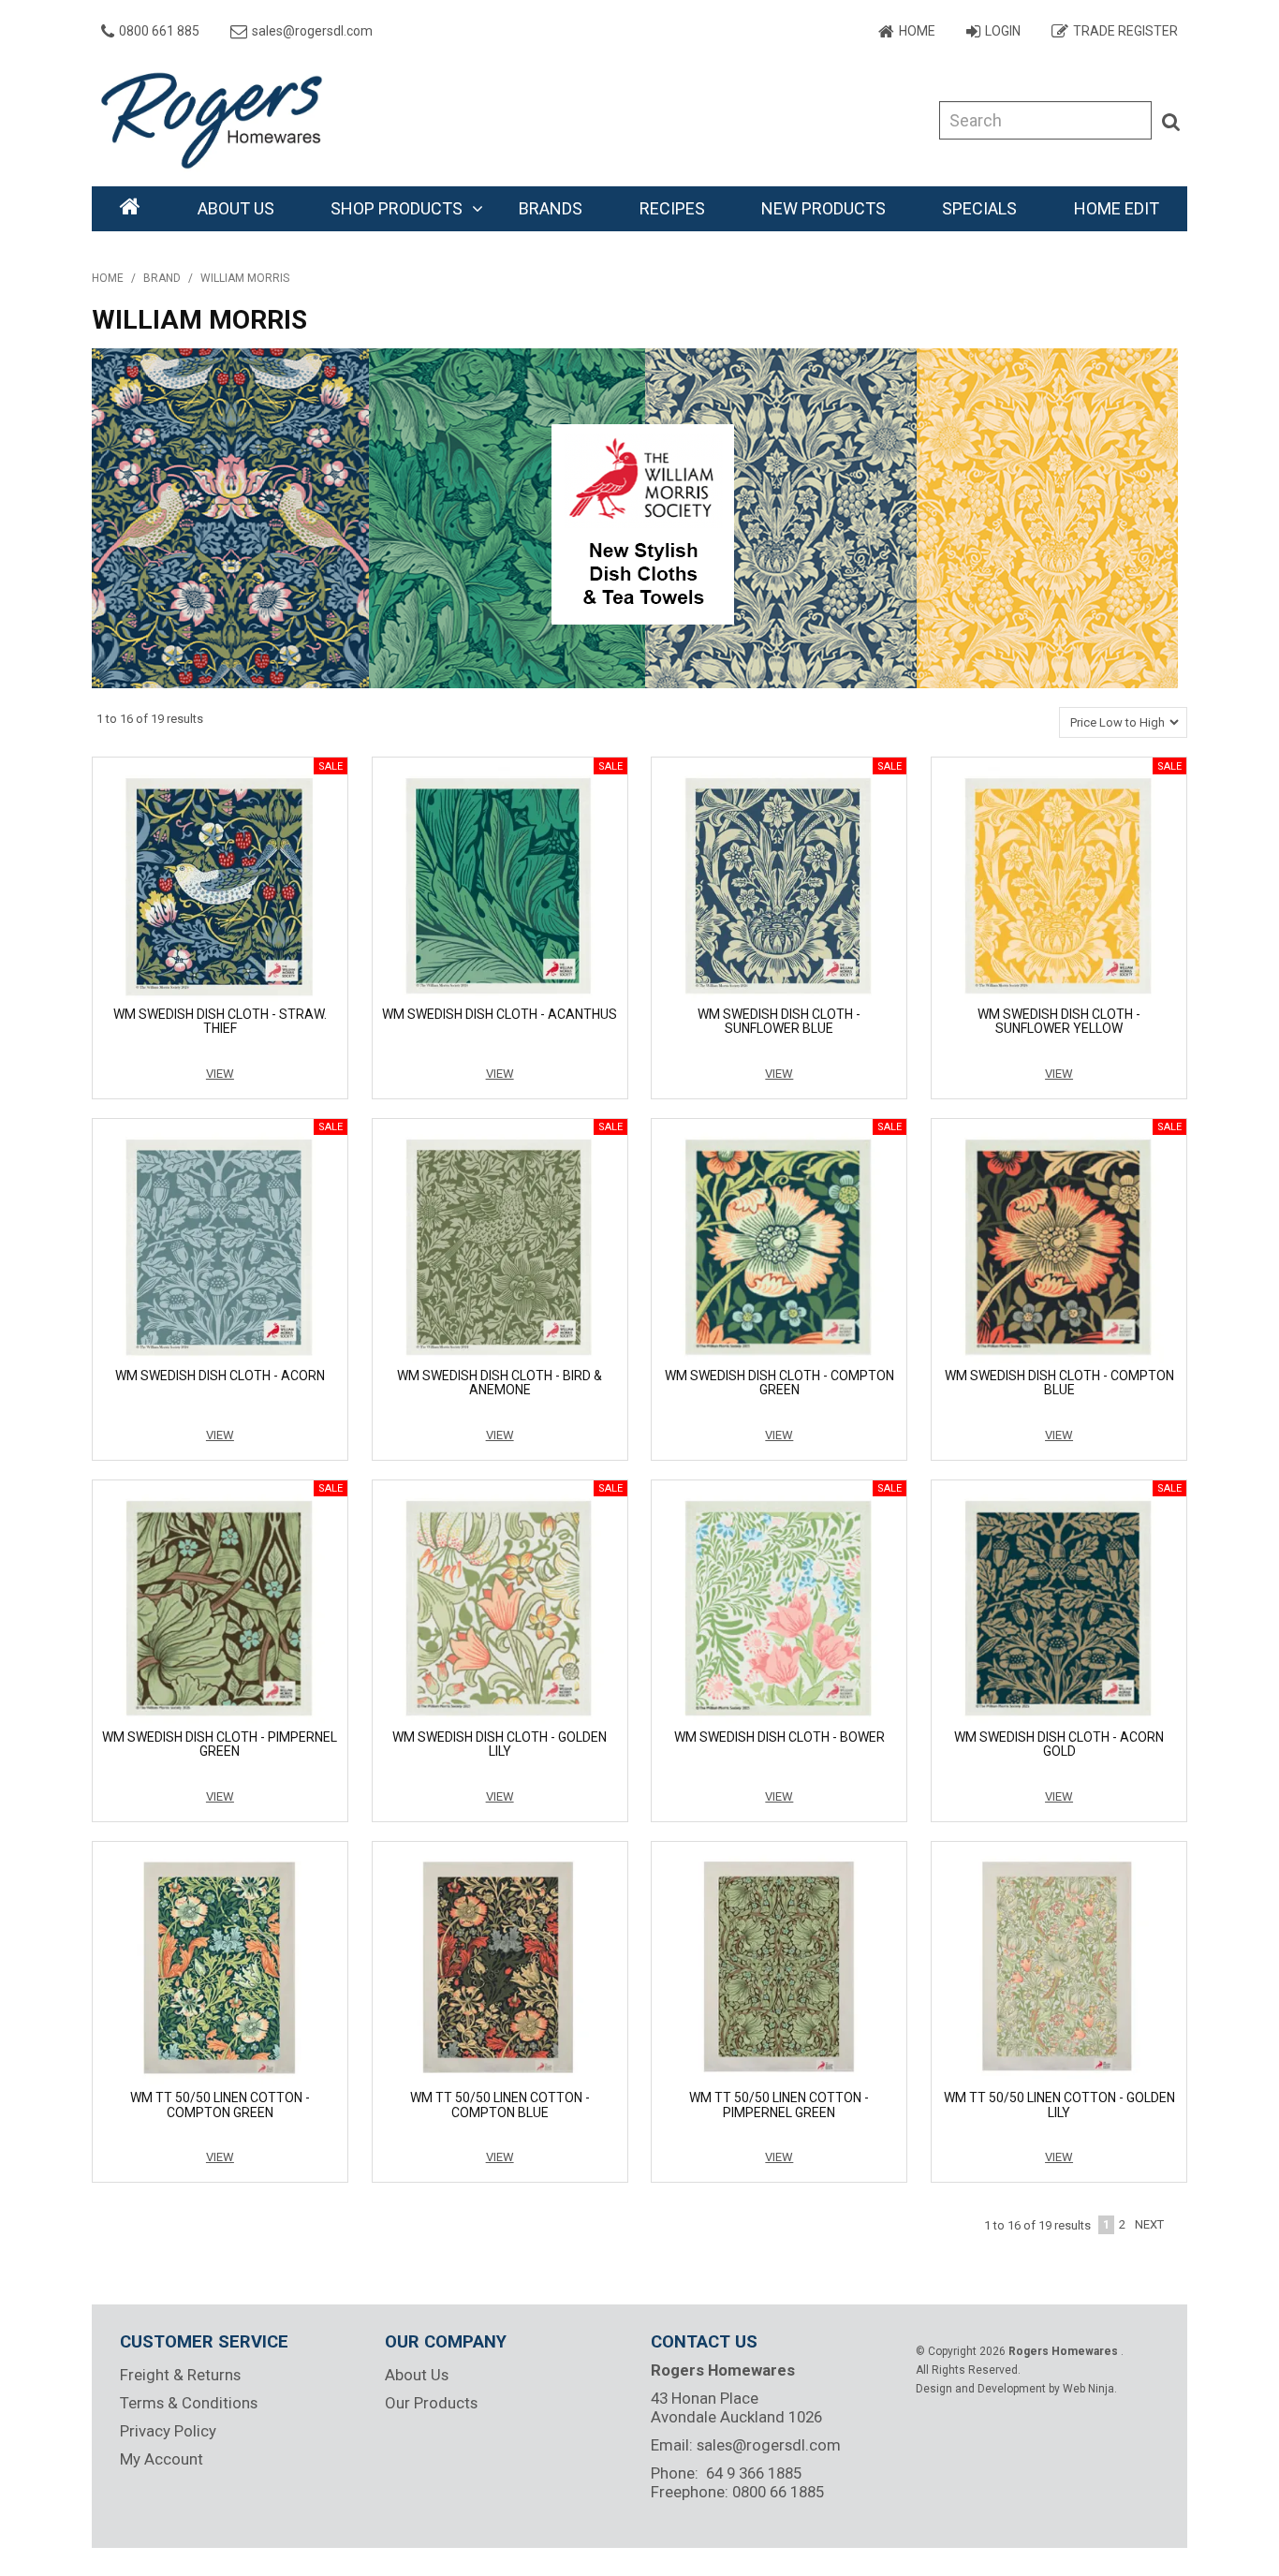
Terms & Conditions (189, 2403)
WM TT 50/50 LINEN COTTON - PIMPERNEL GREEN (779, 2105)
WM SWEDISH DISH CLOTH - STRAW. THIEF (220, 1021)
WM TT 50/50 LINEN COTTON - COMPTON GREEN (220, 2105)
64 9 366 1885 (754, 2473)
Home (917, 31)
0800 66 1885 (778, 2492)
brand (162, 278)
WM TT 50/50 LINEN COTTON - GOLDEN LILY (1059, 2105)
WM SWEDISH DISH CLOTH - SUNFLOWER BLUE (779, 1021)
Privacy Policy (168, 2431)
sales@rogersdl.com (312, 31)
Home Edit (1117, 208)
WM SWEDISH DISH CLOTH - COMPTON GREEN (779, 1383)
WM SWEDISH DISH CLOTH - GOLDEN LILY (500, 1744)
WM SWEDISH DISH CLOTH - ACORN (220, 1376)
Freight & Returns (180, 2375)
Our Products (431, 2403)
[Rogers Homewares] (218, 119)
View (220, 1074)
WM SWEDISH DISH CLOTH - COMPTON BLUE (1059, 1383)
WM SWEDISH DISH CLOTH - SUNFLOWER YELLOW (1059, 1021)
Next (1149, 2224)
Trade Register (1125, 31)
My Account (162, 2459)
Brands (551, 208)
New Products (823, 208)
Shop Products (397, 208)
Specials (979, 208)
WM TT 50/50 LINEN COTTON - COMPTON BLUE (500, 2105)
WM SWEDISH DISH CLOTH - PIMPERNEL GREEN (220, 1744)
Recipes (672, 208)
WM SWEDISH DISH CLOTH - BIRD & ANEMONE (500, 1383)
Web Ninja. (1090, 2389)
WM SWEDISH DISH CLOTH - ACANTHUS (500, 1014)
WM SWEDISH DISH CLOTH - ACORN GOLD (1059, 1744)
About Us (236, 208)
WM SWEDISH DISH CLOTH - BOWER (779, 1737)
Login (1003, 31)
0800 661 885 (159, 31)
